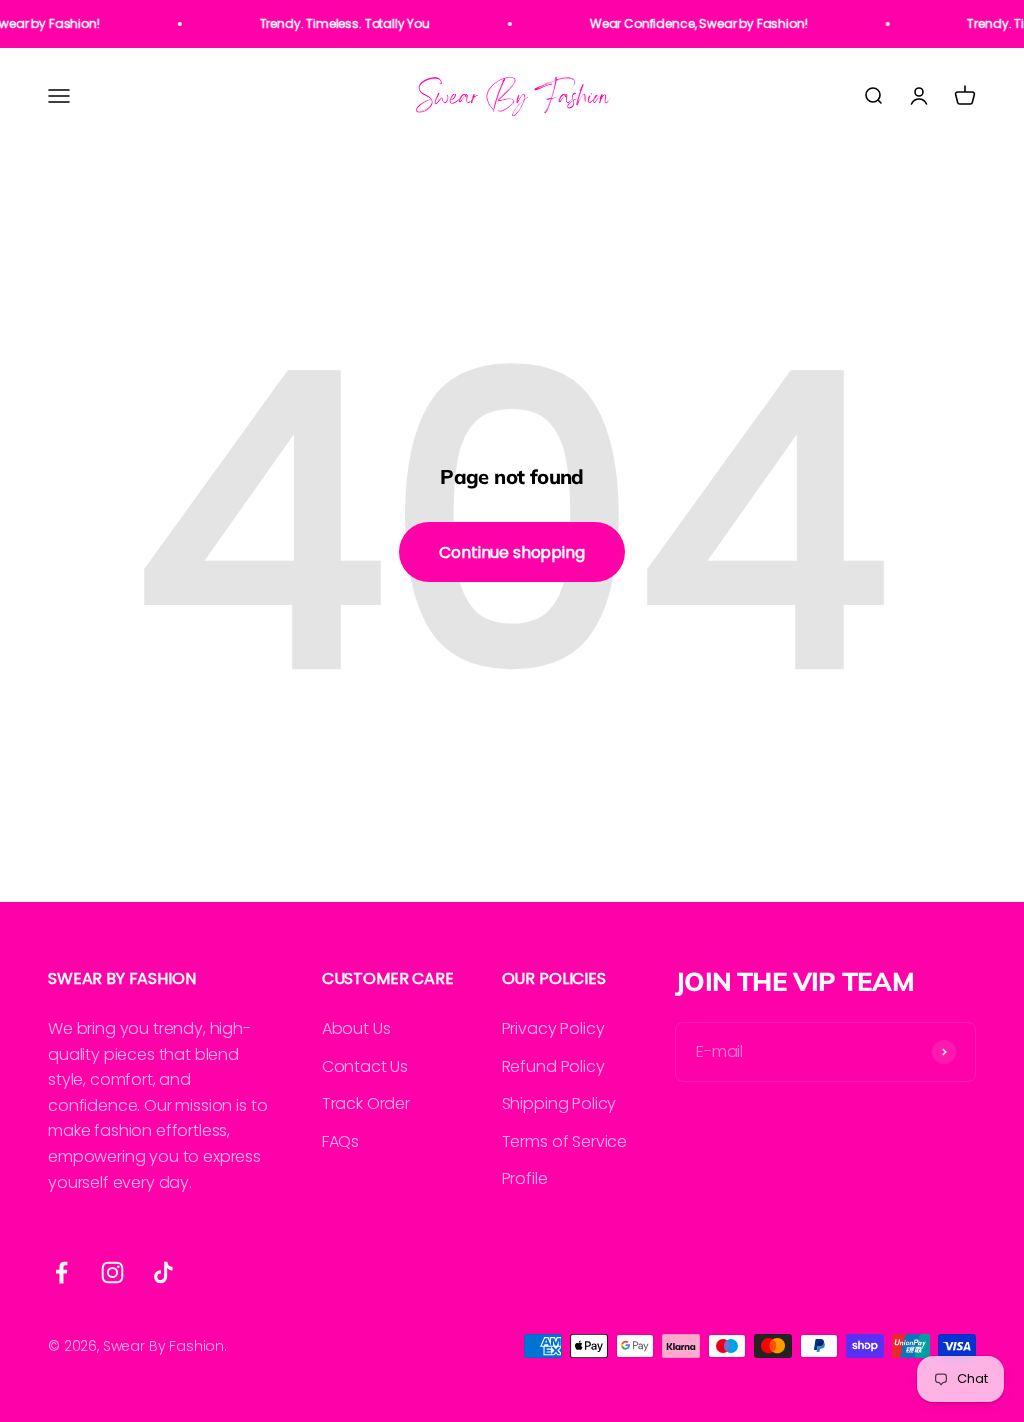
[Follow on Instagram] (112, 1272)
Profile (525, 1178)
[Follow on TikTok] (163, 1272)
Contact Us (365, 1066)
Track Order (366, 1103)
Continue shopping (511, 552)
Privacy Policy (553, 1028)
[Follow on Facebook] (61, 1272)
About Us (356, 1028)
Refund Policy (553, 1066)
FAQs (340, 1141)
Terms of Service (564, 1141)
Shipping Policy (559, 1103)
